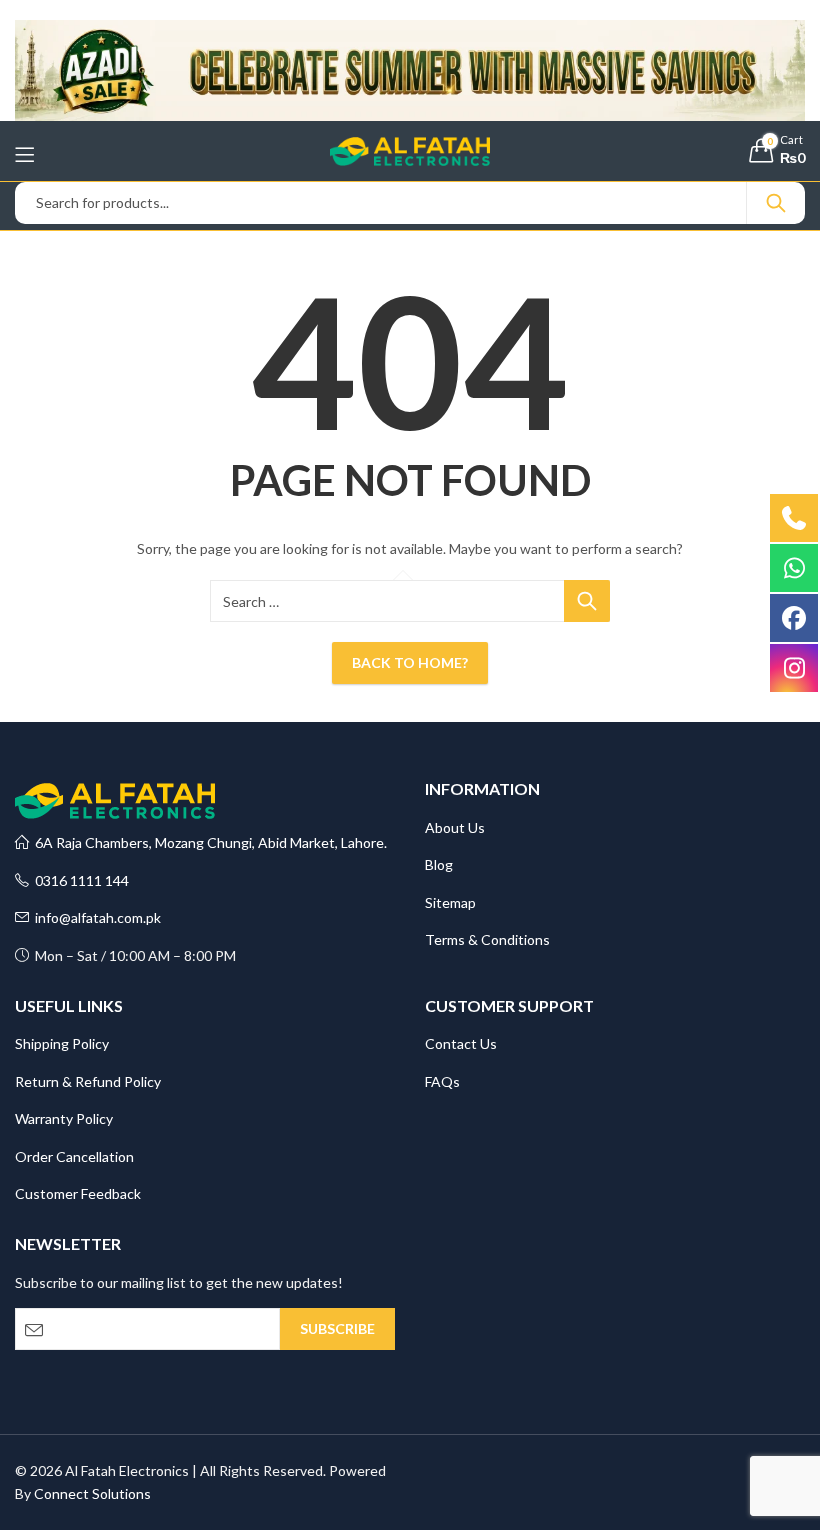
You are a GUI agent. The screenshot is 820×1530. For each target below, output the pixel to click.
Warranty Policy (64, 1118)
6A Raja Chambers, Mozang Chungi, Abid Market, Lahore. (208, 842)
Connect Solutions (92, 1493)
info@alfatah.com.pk (95, 917)
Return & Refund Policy (88, 1081)
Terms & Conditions (487, 939)
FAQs (442, 1081)
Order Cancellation (74, 1156)
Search (776, 203)
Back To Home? (410, 662)
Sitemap (450, 902)
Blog (439, 864)
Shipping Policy (62, 1043)
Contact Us (461, 1043)
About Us (455, 827)
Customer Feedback (78, 1193)
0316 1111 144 (79, 880)
